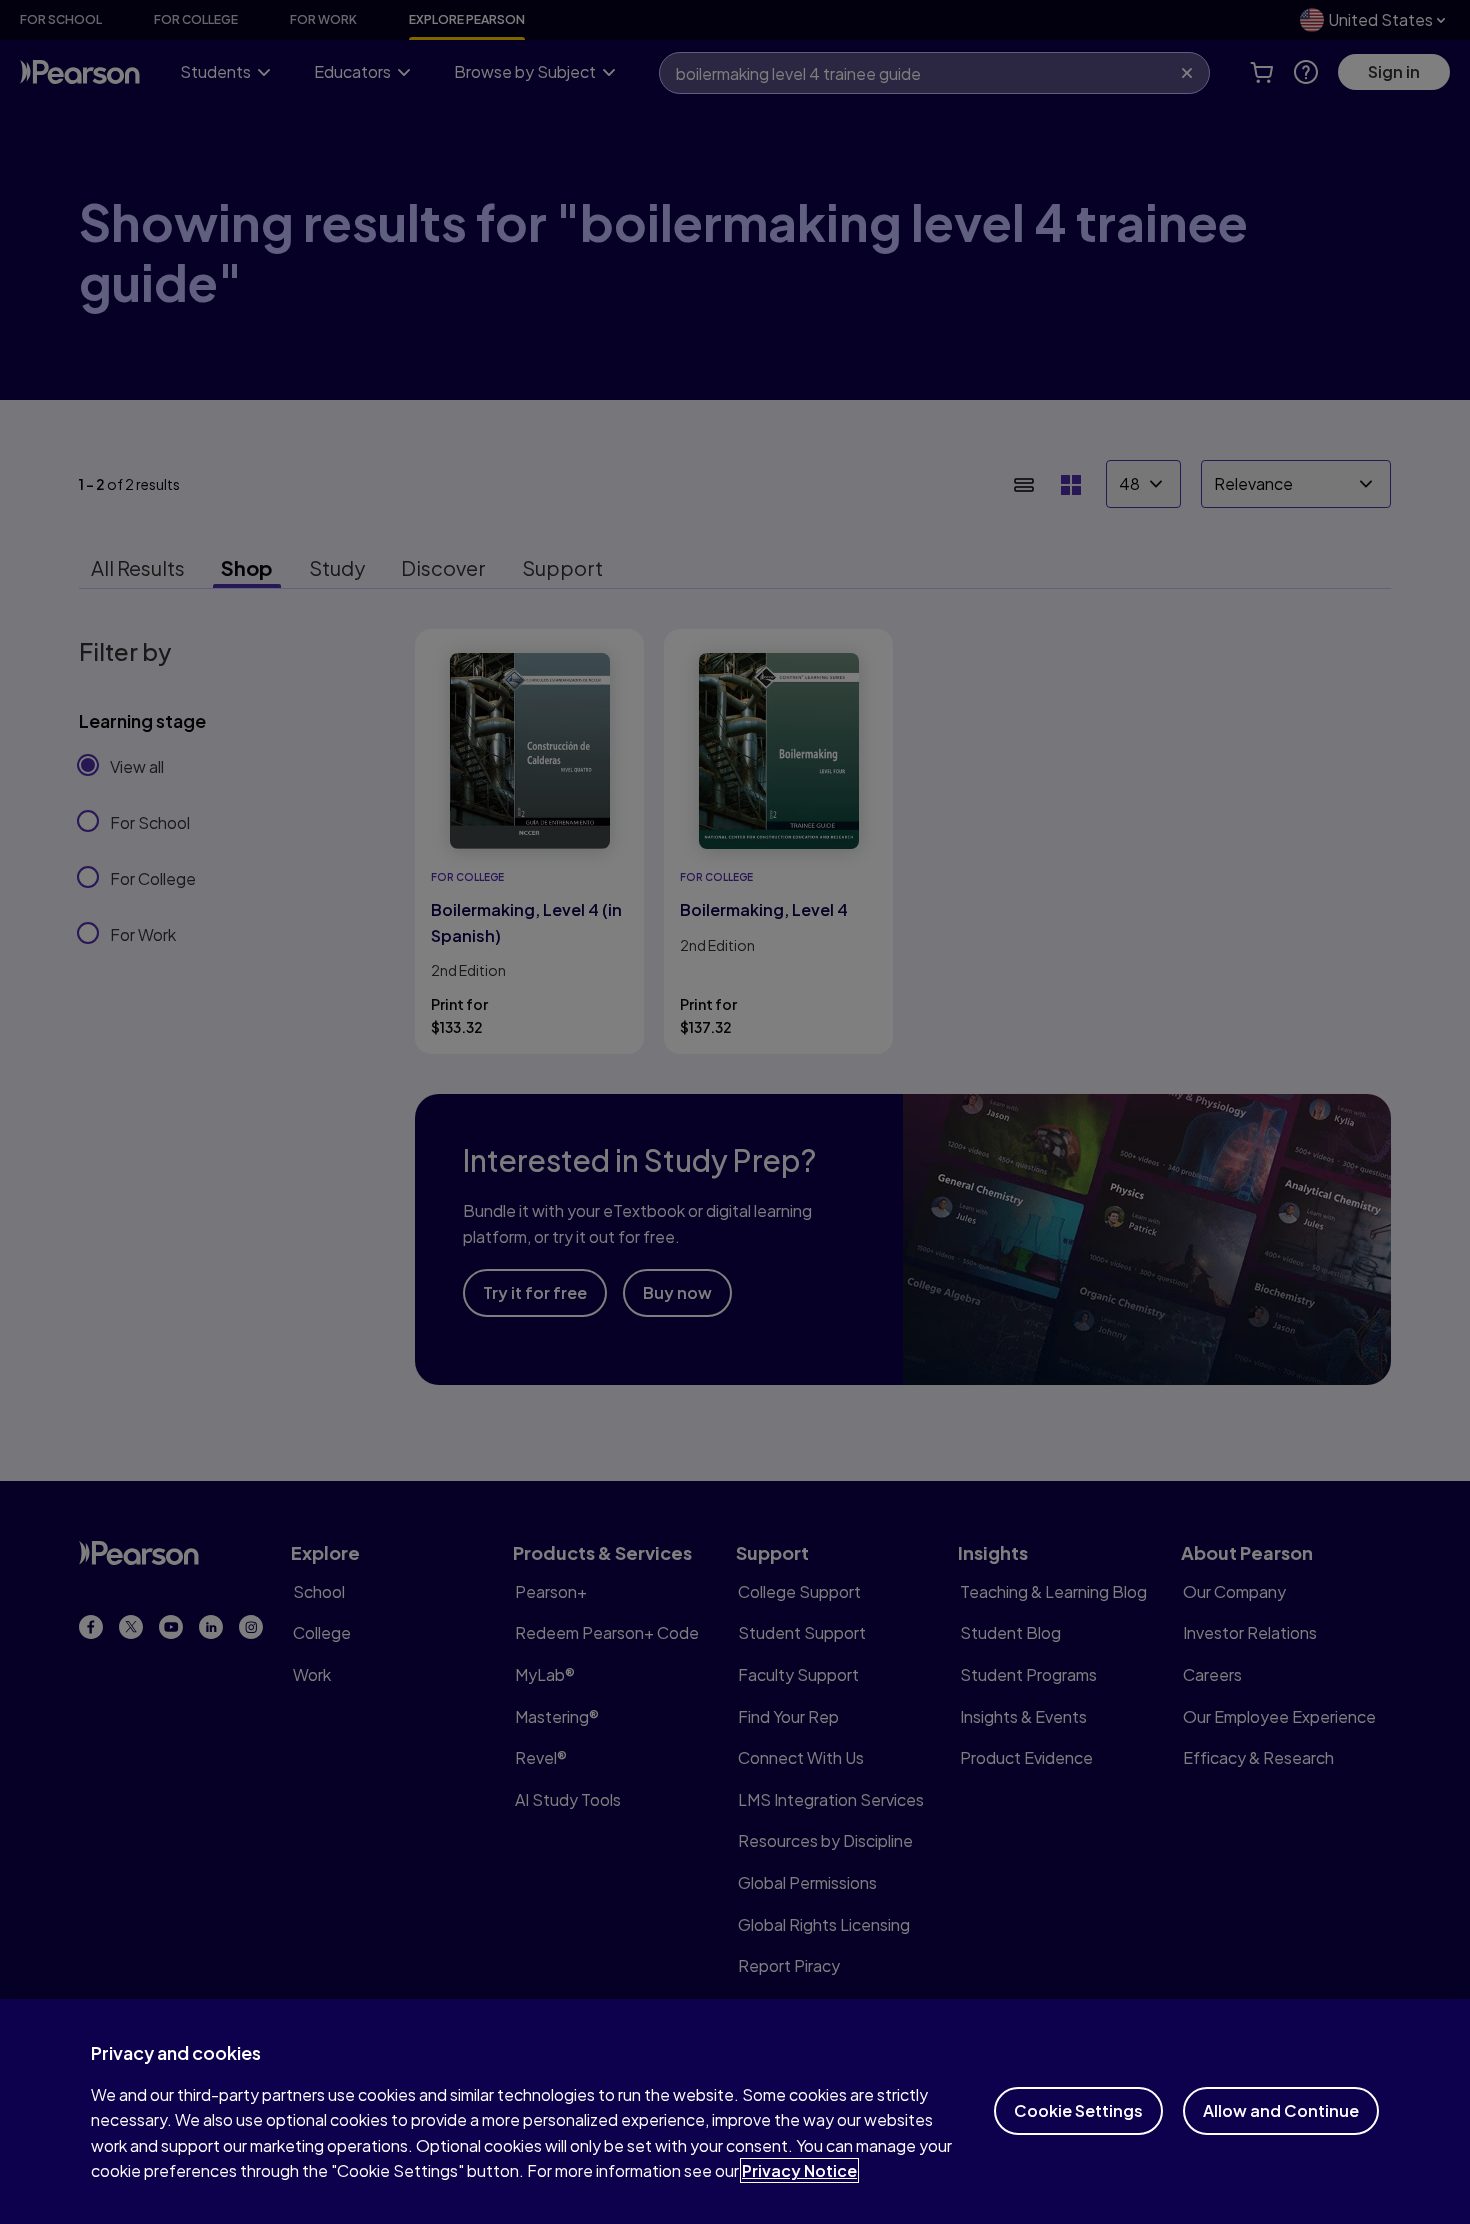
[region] (735, 2111)
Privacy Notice (799, 2170)
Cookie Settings (1078, 2110)
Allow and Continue (1281, 2110)
